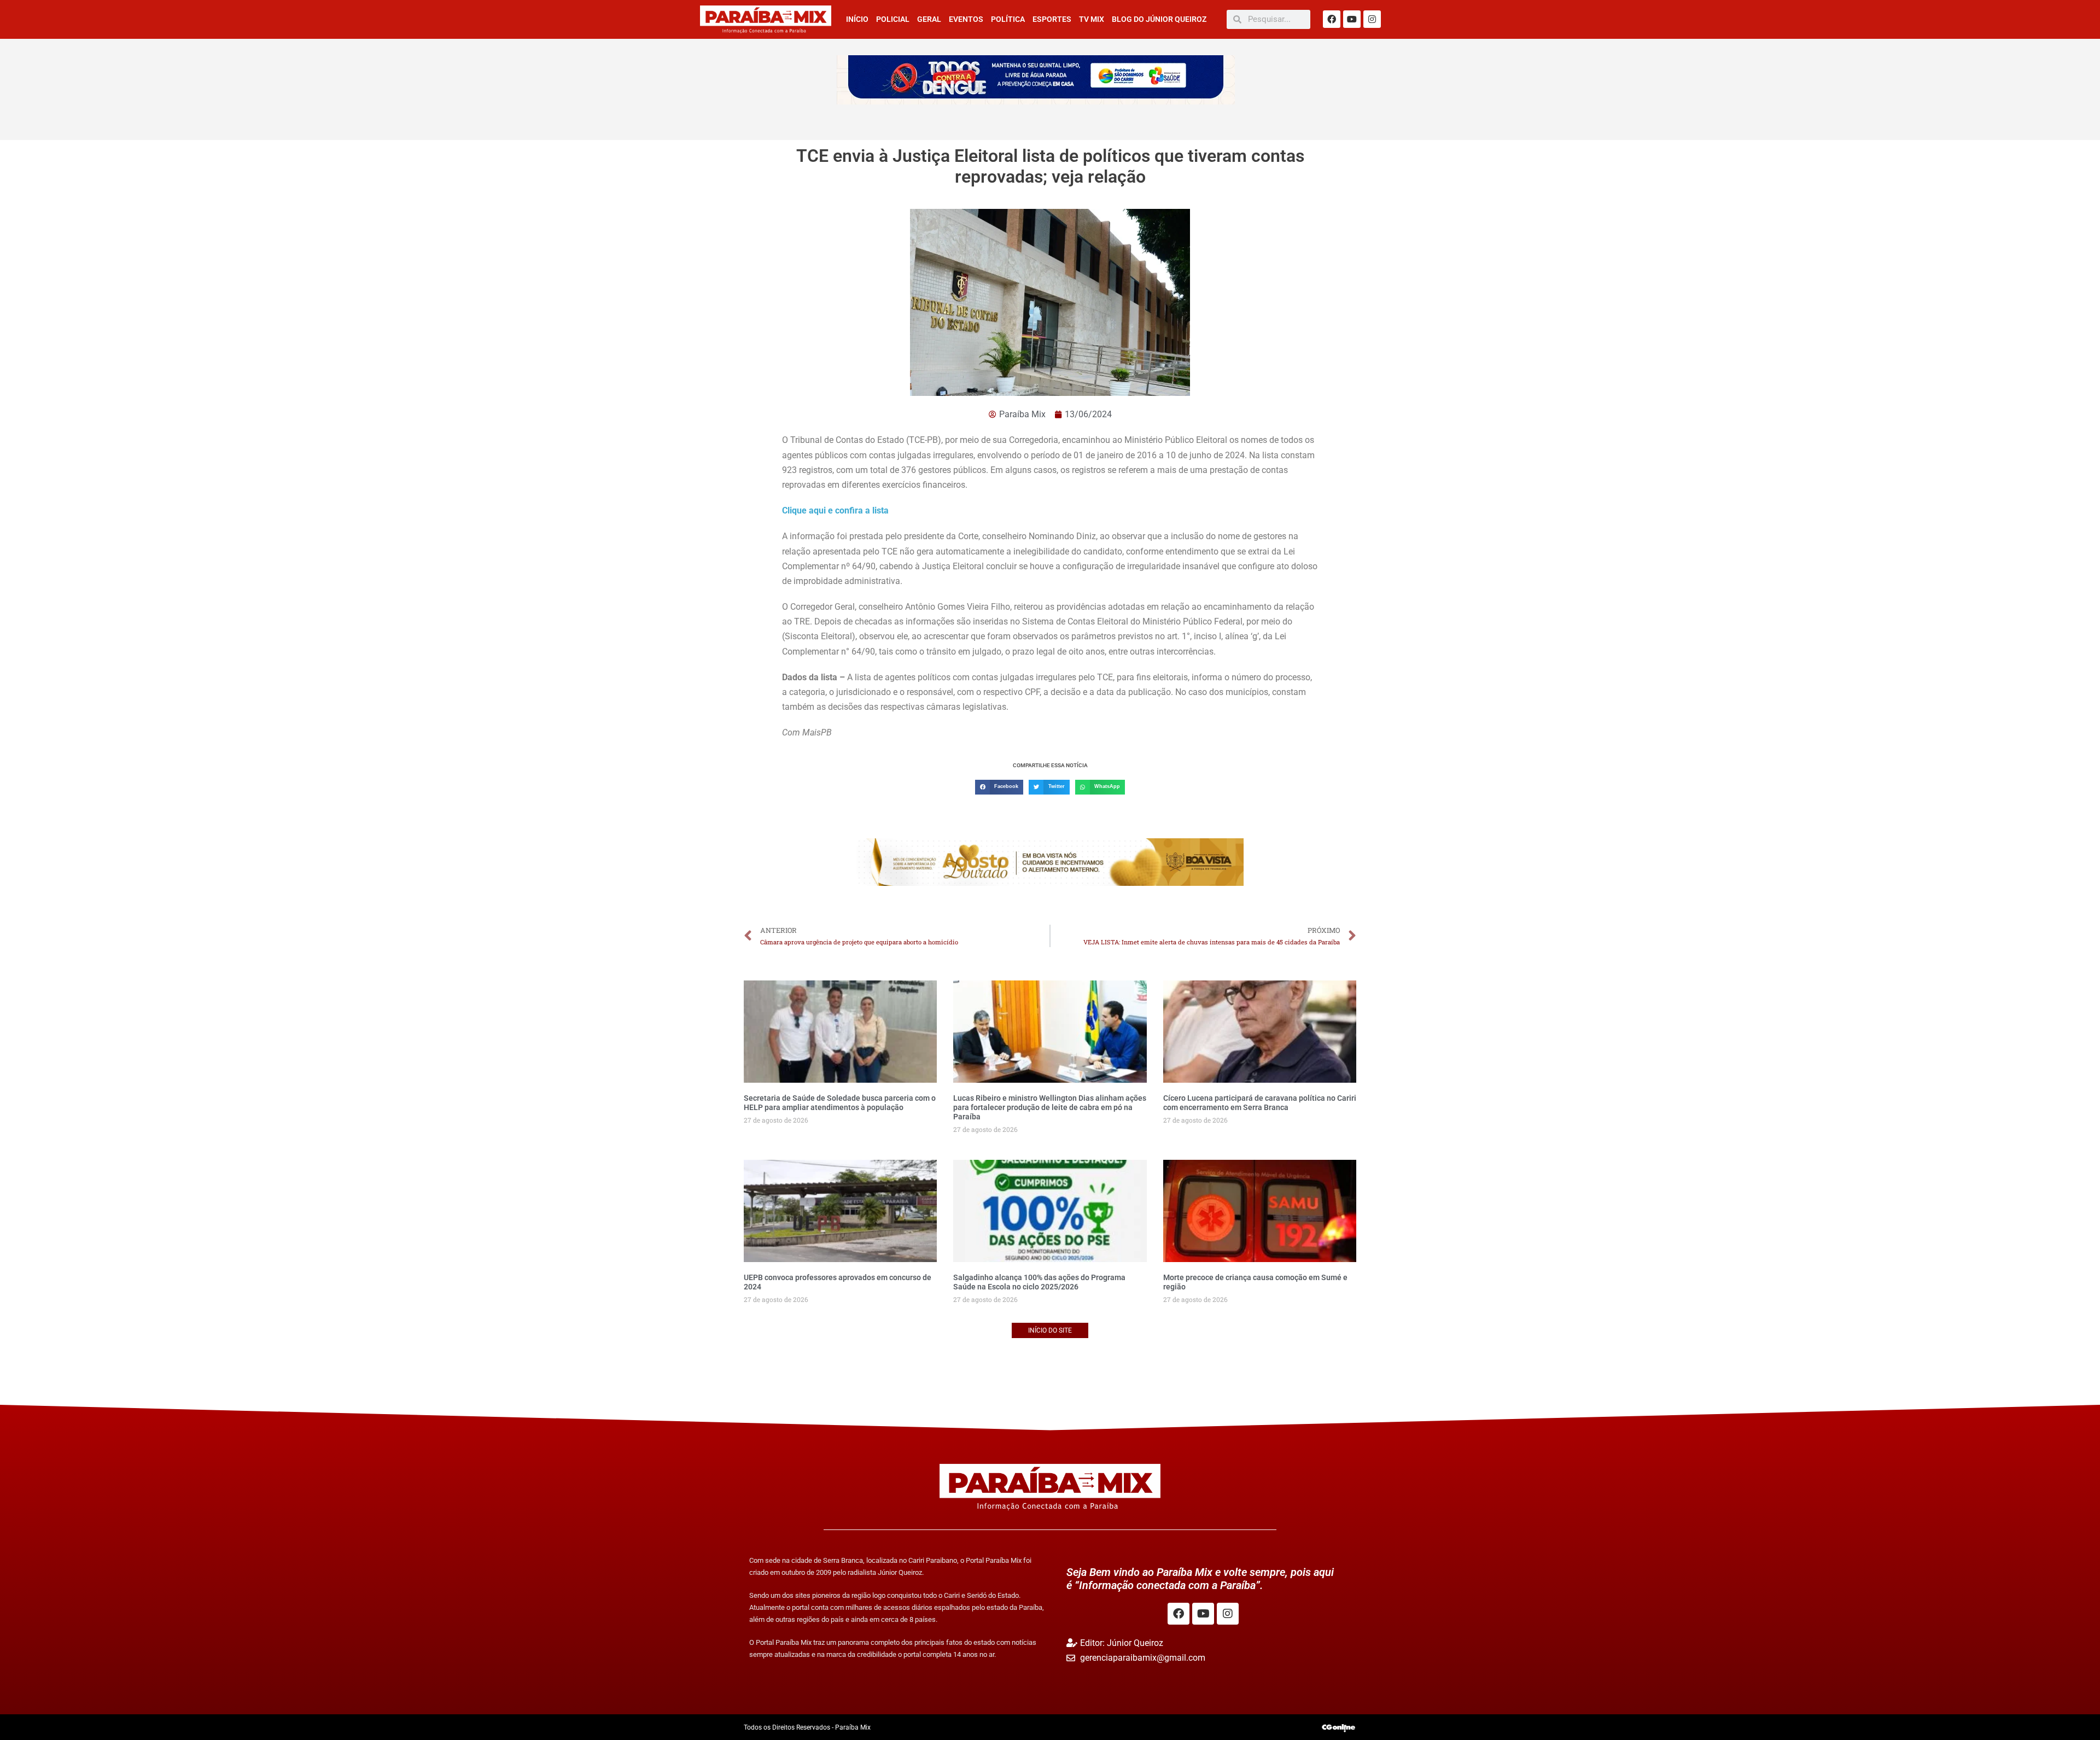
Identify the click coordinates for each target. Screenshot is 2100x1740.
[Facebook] (1332, 19)
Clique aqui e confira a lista (836, 510)
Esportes (1052, 19)
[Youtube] (1352, 19)
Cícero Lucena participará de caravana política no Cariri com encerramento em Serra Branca (1260, 1103)
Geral (929, 19)
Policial (893, 19)
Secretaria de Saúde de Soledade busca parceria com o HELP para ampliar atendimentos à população (840, 1103)
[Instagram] (1372, 19)
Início (857, 19)
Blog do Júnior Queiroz (1159, 19)
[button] (999, 787)
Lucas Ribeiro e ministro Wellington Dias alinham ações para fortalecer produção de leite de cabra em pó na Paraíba (1050, 1107)
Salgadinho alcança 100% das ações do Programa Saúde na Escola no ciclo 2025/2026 (1039, 1282)
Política (1008, 19)
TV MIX (1092, 19)
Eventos (966, 19)
